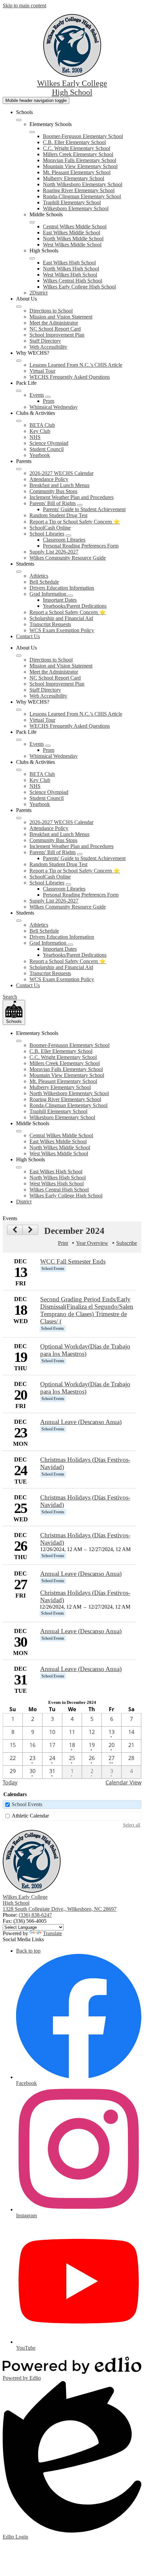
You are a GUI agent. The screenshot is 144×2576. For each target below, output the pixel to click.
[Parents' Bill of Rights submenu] (80, 505)
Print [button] (63, 1243)
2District (39, 293)
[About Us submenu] (19, 307)
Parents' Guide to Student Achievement (84, 509)
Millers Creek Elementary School (78, 154)
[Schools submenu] (19, 120)
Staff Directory (45, 341)
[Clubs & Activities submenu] (19, 421)
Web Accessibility (48, 347)
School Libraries (47, 534)
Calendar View (123, 1782)
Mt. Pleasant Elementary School (77, 172)
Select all (132, 1825)
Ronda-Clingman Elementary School (82, 196)
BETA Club (42, 425)
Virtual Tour (42, 371)
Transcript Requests (50, 624)
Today (10, 1782)
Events (37, 395)
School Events (27, 1804)
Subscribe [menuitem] (127, 1243)
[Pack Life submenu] (19, 391)
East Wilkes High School (69, 263)
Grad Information (49, 594)
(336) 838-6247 (35, 1915)
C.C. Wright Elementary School (77, 148)
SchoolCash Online (50, 528)
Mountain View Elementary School (80, 166)
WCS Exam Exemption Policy (62, 630)
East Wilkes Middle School (71, 232)
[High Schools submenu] (32, 258)
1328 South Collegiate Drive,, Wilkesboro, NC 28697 (60, 1909)
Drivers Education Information (62, 588)
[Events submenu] (48, 397)
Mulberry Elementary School (74, 178)
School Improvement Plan (57, 335)
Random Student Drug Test (58, 515)
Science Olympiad (49, 443)
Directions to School (51, 311)
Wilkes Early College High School (79, 287)
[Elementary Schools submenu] (32, 132)
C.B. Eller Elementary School (74, 142)
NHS (35, 437)
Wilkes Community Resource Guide (68, 558)
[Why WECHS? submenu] (19, 361)
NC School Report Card (55, 329)
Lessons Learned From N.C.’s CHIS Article (76, 365)
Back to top (28, 1951)
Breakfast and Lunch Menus (59, 485)
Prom (49, 401)
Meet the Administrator (54, 323)
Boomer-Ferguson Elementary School (83, 136)
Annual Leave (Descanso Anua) (81, 1422)
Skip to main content (24, 6)
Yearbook (40, 455)
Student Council (47, 449)
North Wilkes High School (71, 269)
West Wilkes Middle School (72, 245)
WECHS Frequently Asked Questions (70, 377)
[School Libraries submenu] (68, 536)
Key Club (40, 431)
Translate (52, 1933)
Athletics (39, 576)
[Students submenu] (19, 572)
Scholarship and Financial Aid (61, 618)
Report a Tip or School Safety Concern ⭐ (75, 522)
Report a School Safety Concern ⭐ (68, 612)
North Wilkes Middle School (73, 239)
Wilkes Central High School (73, 281)
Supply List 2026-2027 (54, 552)
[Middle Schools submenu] (32, 222)
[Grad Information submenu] (70, 596)
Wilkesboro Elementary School (76, 208)
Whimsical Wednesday (54, 407)
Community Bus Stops (53, 491)
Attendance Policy (49, 479)
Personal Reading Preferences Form (81, 546)
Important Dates (60, 600)
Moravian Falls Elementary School (80, 160)
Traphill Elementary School (72, 202)
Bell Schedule (44, 582)
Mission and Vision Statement (61, 317)
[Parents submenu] (19, 469)
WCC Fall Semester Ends (73, 1261)
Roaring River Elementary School (79, 190)
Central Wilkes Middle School (75, 226)
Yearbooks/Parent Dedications (75, 606)
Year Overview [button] (92, 1243)
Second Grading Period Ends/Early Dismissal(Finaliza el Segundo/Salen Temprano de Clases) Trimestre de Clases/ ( (87, 1310)
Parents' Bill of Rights (53, 503)
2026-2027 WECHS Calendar (61, 473)
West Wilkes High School (70, 275)
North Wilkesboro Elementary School (83, 184)
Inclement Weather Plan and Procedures (71, 497)
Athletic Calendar (30, 1816)
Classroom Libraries (64, 540)
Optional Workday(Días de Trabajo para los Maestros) (85, 1350)
